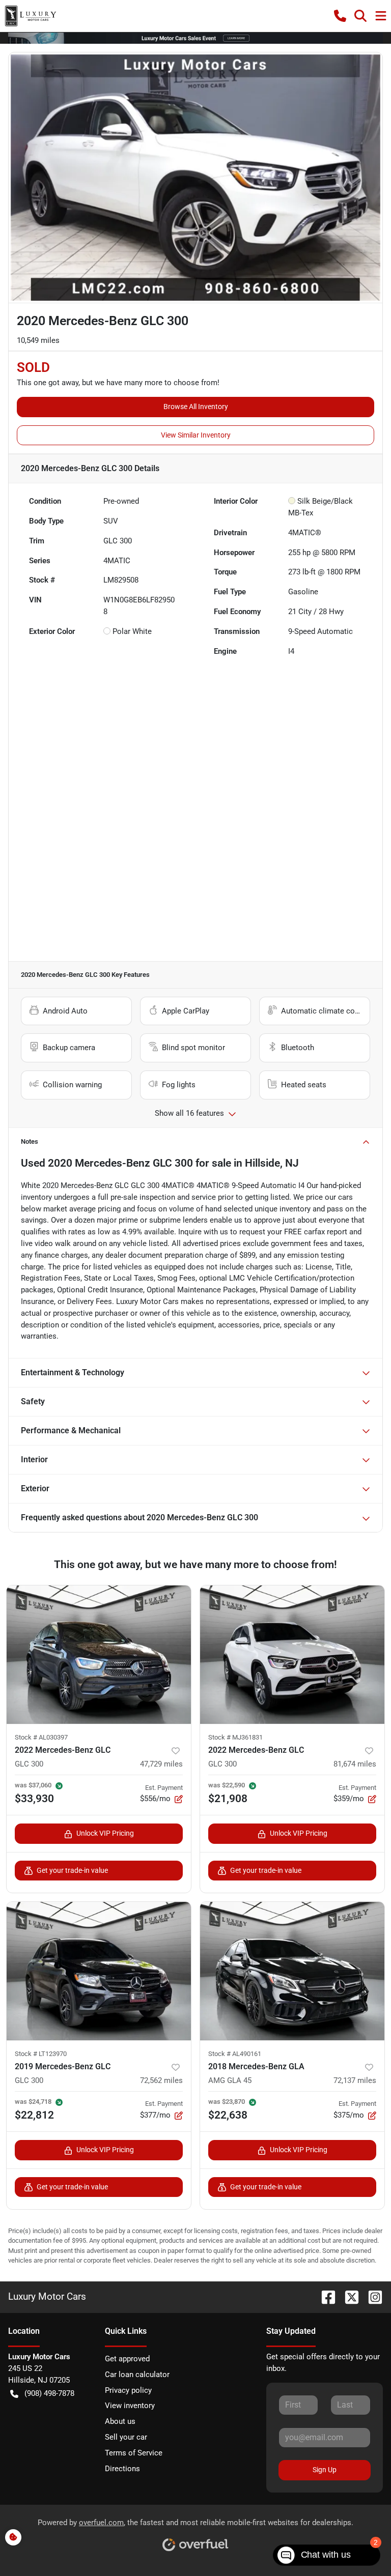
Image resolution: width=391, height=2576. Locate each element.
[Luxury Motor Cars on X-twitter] (348, 2296)
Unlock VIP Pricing (105, 1833)
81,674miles (355, 1764)
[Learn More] (195, 38)
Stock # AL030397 (41, 1737)
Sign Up (325, 2470)
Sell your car (126, 2437)
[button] (340, 16)
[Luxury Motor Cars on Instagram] (371, 2296)
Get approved (127, 2359)
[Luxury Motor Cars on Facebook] (324, 2296)
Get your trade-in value (72, 1870)
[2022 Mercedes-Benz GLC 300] (99, 1655)
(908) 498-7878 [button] (49, 2393)
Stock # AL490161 (235, 2054)
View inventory (130, 2406)
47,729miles (161, 1764)
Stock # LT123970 (41, 2054)
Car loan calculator (137, 2375)
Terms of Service (134, 2453)
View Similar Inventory (196, 435)
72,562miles (161, 2080)
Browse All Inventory (196, 407)
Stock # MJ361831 (235, 1737)
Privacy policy (128, 2390)
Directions (122, 2469)
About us (120, 2421)
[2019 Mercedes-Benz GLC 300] (99, 1971)
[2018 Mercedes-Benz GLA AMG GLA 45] (292, 1971)
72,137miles (355, 2080)
